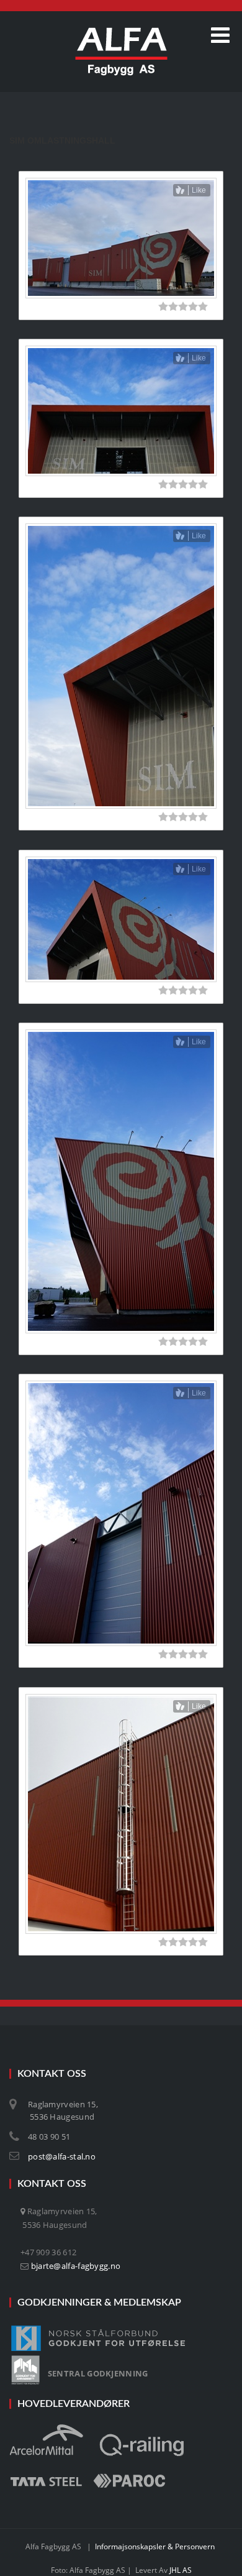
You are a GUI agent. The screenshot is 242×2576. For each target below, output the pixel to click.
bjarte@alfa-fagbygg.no (76, 2266)
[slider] (183, 306)
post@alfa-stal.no (62, 2156)
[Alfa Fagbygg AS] (121, 52)
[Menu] (220, 35)
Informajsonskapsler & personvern (155, 2546)
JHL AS (181, 2570)
